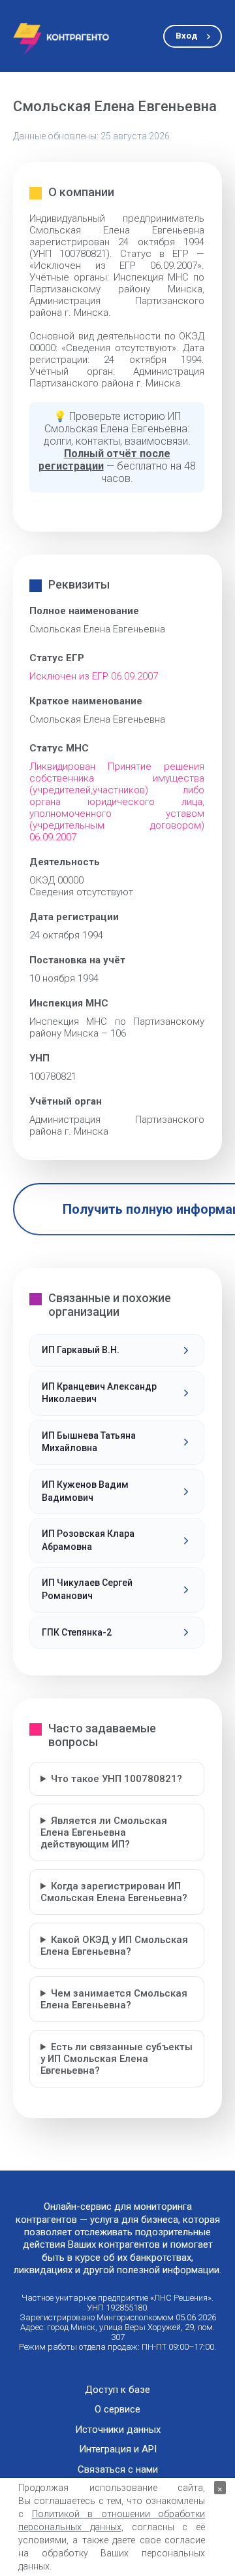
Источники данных (118, 2430)
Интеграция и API (118, 2449)
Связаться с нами (118, 2470)
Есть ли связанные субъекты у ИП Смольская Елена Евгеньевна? (117, 2059)
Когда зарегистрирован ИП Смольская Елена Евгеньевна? (114, 1892)
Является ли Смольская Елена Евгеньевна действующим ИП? (104, 1832)
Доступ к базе (117, 2390)
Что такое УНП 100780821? (117, 1779)
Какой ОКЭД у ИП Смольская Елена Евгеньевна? (114, 1946)
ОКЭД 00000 (56, 880)
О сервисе (117, 2410)
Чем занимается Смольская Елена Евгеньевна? (114, 1999)
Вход (186, 36)
